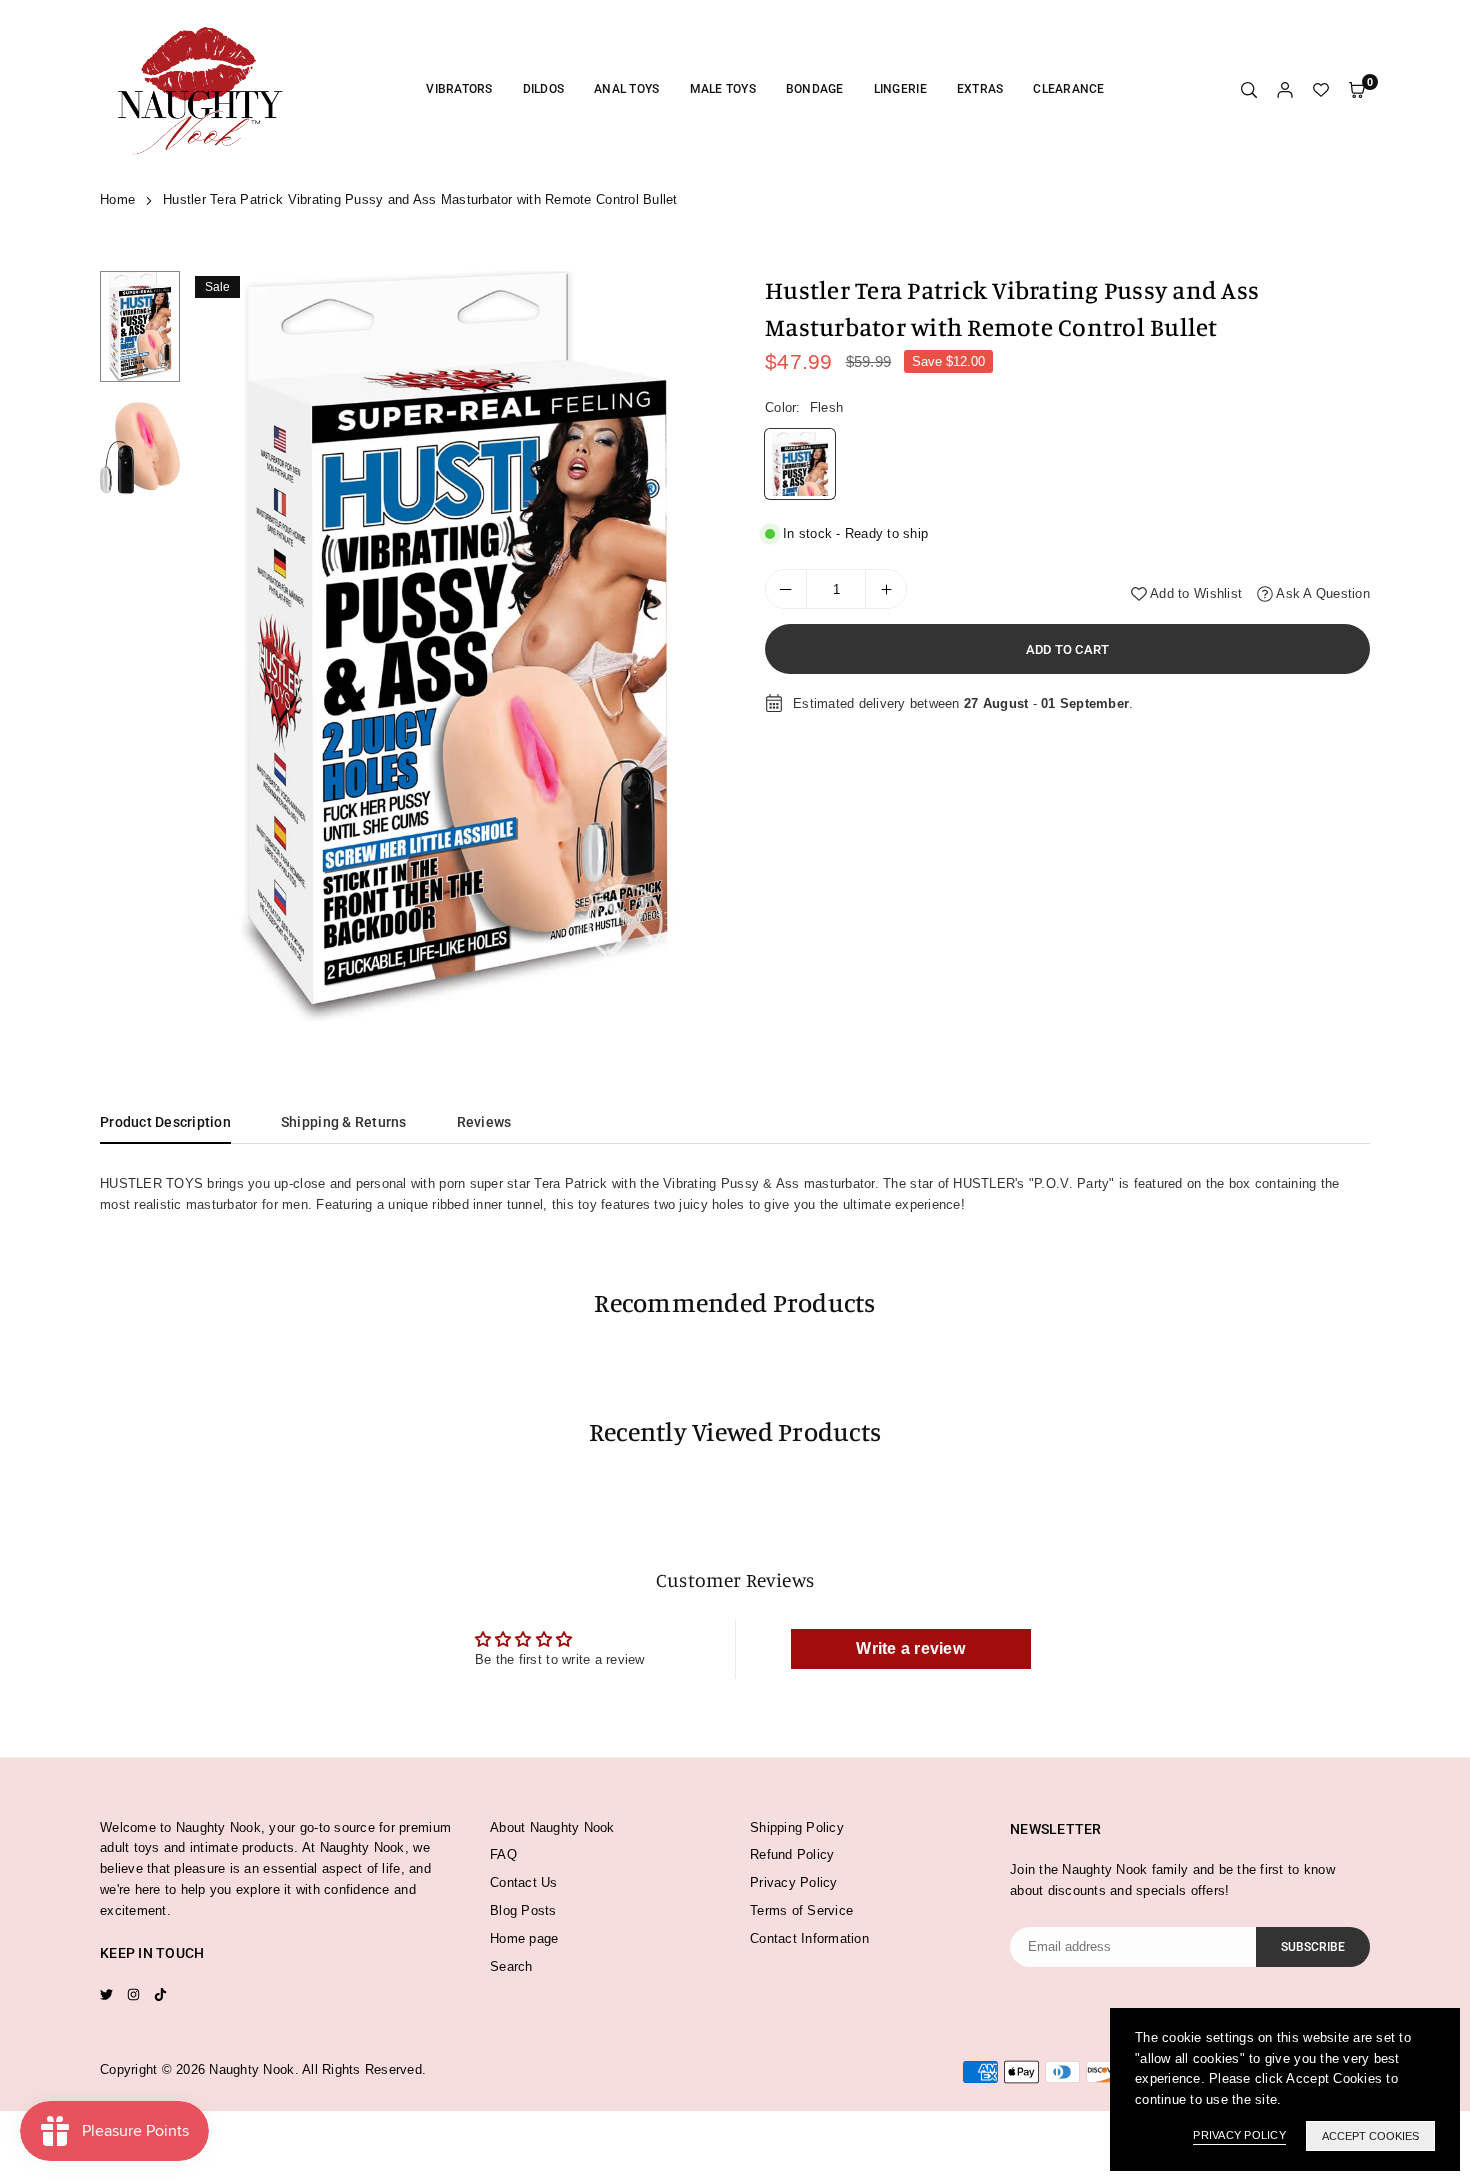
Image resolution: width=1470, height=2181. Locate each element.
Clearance (1068, 89)
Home (117, 199)
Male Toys (723, 89)
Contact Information (809, 1938)
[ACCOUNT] (1285, 90)
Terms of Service (801, 1910)
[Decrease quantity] (786, 589)
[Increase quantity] (886, 589)
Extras (980, 89)
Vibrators (459, 89)
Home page (524, 1938)
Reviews (484, 1122)
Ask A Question (1321, 593)
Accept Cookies (1370, 2136)
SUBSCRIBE (1313, 1947)
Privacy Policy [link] (1239, 2135)
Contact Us (524, 1882)
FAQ (503, 1854)
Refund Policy (792, 1854)
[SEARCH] (1249, 90)
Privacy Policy (794, 1882)
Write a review (910, 1648)
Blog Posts (523, 1910)
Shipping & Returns (344, 1122)
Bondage (815, 89)
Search (511, 1966)
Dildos (544, 89)
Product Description (165, 1122)
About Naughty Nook (552, 1827)
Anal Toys (626, 89)
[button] (692, 647)
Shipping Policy (797, 1827)
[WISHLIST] (1321, 90)
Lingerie (900, 89)
